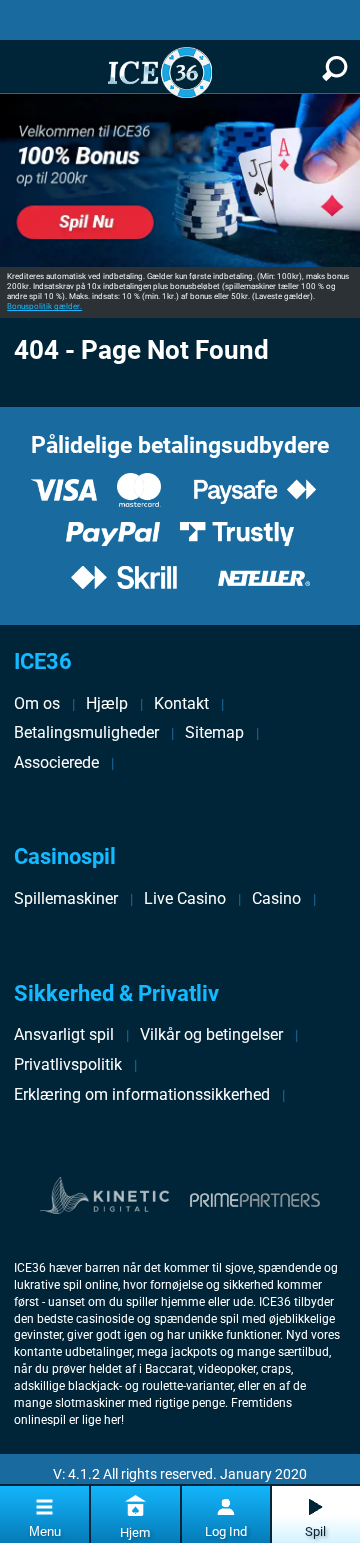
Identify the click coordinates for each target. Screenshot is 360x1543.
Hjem (135, 1532)
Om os (37, 703)
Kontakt (181, 703)
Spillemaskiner (66, 898)
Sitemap (214, 732)
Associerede (56, 762)
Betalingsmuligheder (86, 732)
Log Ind (226, 1531)
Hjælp (107, 703)
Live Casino (185, 898)
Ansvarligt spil (64, 1034)
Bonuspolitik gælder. (44, 306)
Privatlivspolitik (68, 1064)
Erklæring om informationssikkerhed (142, 1094)
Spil (315, 1531)
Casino (276, 898)
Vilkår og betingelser (211, 1034)
